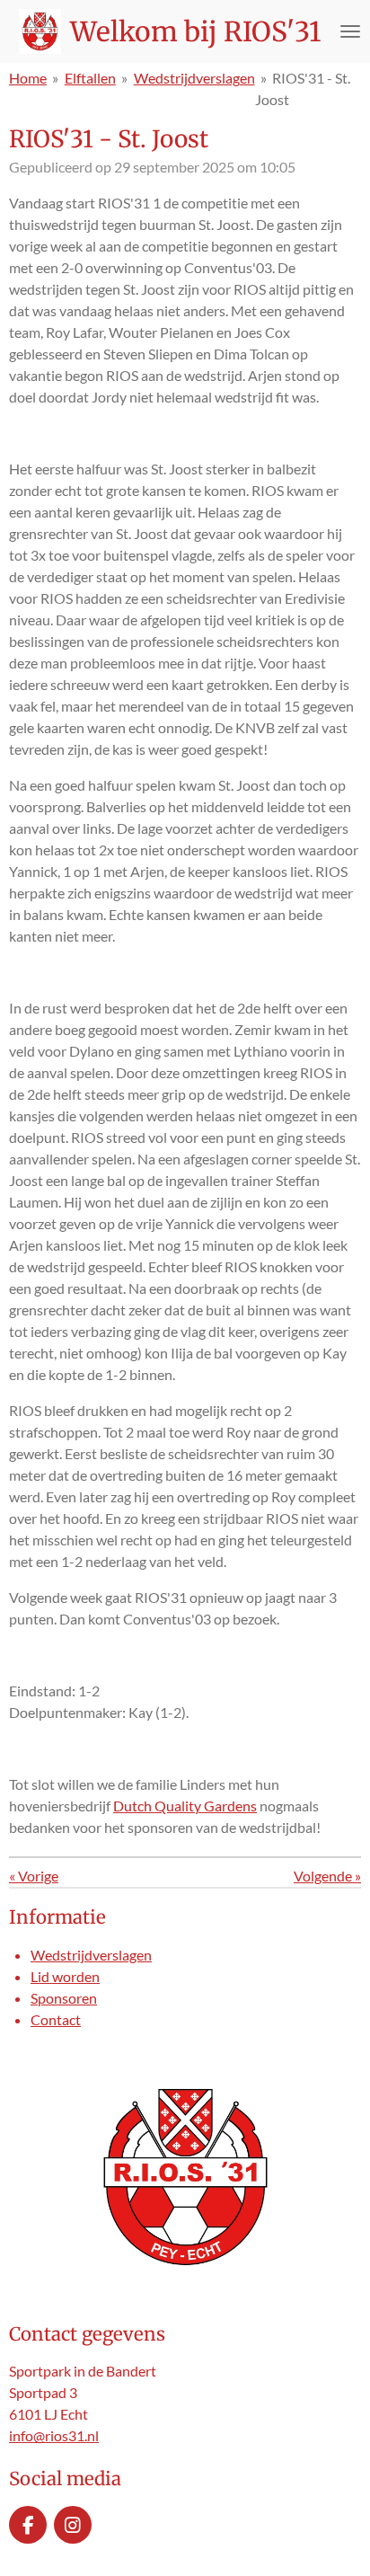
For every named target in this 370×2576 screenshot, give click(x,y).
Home (28, 78)
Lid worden (65, 1976)
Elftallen (90, 78)
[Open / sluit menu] (350, 31)
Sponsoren (64, 1998)
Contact (56, 2019)
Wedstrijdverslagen (194, 78)
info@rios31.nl (54, 2435)
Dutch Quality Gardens (185, 1806)
